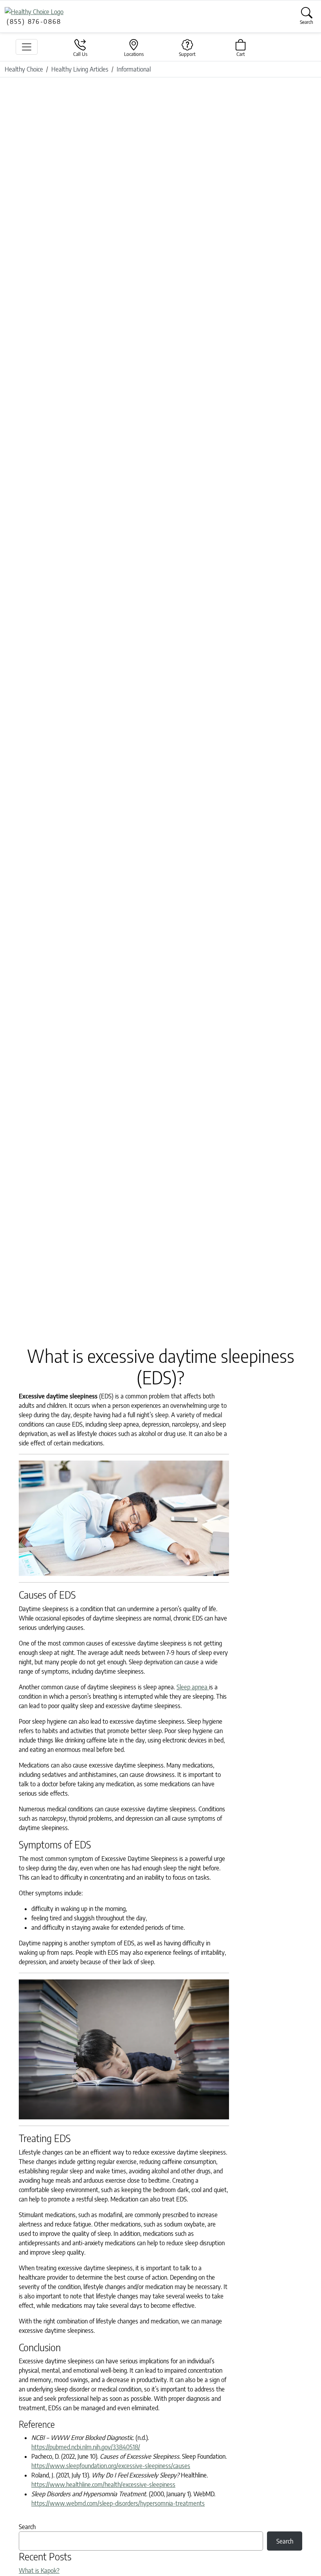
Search (27, 2527)
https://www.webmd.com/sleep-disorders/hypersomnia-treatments (118, 2503)
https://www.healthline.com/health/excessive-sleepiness (103, 2485)
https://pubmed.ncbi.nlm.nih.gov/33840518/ (86, 2447)
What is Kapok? (39, 2571)
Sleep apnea (193, 1687)
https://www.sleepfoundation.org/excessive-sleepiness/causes (111, 2466)
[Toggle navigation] (27, 47)
